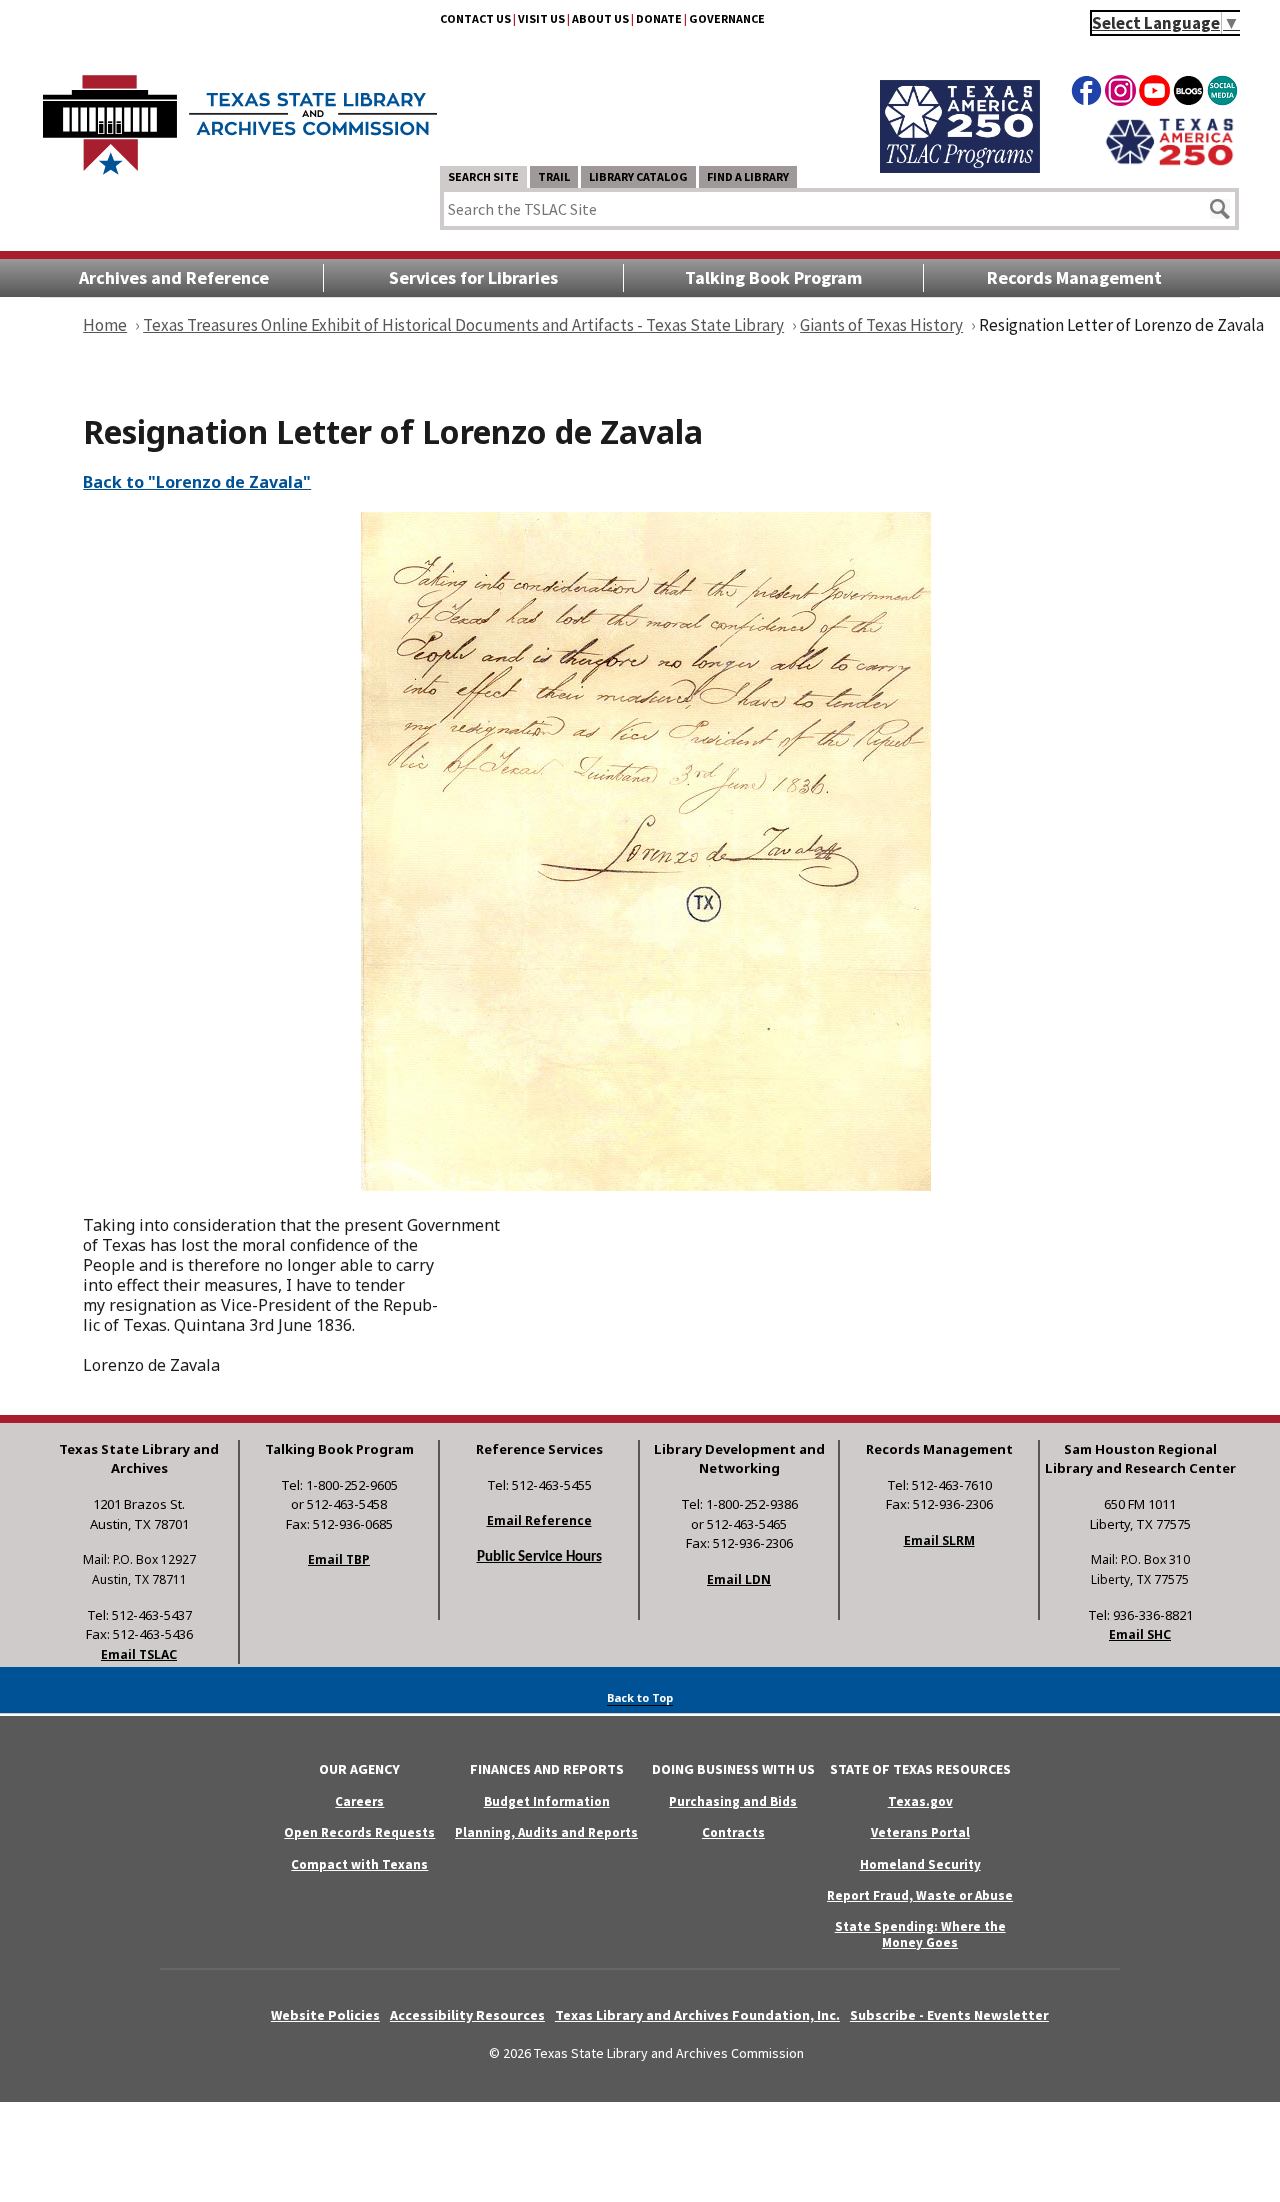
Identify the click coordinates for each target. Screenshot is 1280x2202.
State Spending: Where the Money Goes (920, 1934)
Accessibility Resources (467, 2015)
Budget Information (547, 1801)
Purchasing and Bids (733, 1801)
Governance (727, 18)
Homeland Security (920, 1864)
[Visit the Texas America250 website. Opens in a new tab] (1169, 163)
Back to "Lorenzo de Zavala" (197, 482)
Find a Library (748, 176)
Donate (659, 18)
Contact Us (475, 18)
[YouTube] (1154, 94)
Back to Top (640, 1697)
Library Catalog (638, 176)
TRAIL (554, 176)
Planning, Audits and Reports (546, 1832)
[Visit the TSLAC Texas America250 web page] (960, 167)
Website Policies (325, 2015)
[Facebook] (1086, 94)
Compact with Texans (359, 1864)
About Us (600, 18)
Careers (359, 1801)
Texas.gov (920, 1801)
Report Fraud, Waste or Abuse (920, 1895)
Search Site (483, 176)
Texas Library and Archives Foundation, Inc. (697, 2015)
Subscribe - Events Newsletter (949, 2015)
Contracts (733, 1832)
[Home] (240, 115)
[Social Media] (1222, 94)
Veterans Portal (920, 1832)
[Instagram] (1120, 94)
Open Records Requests (359, 1832)
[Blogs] (1188, 94)
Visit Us (541, 18)
